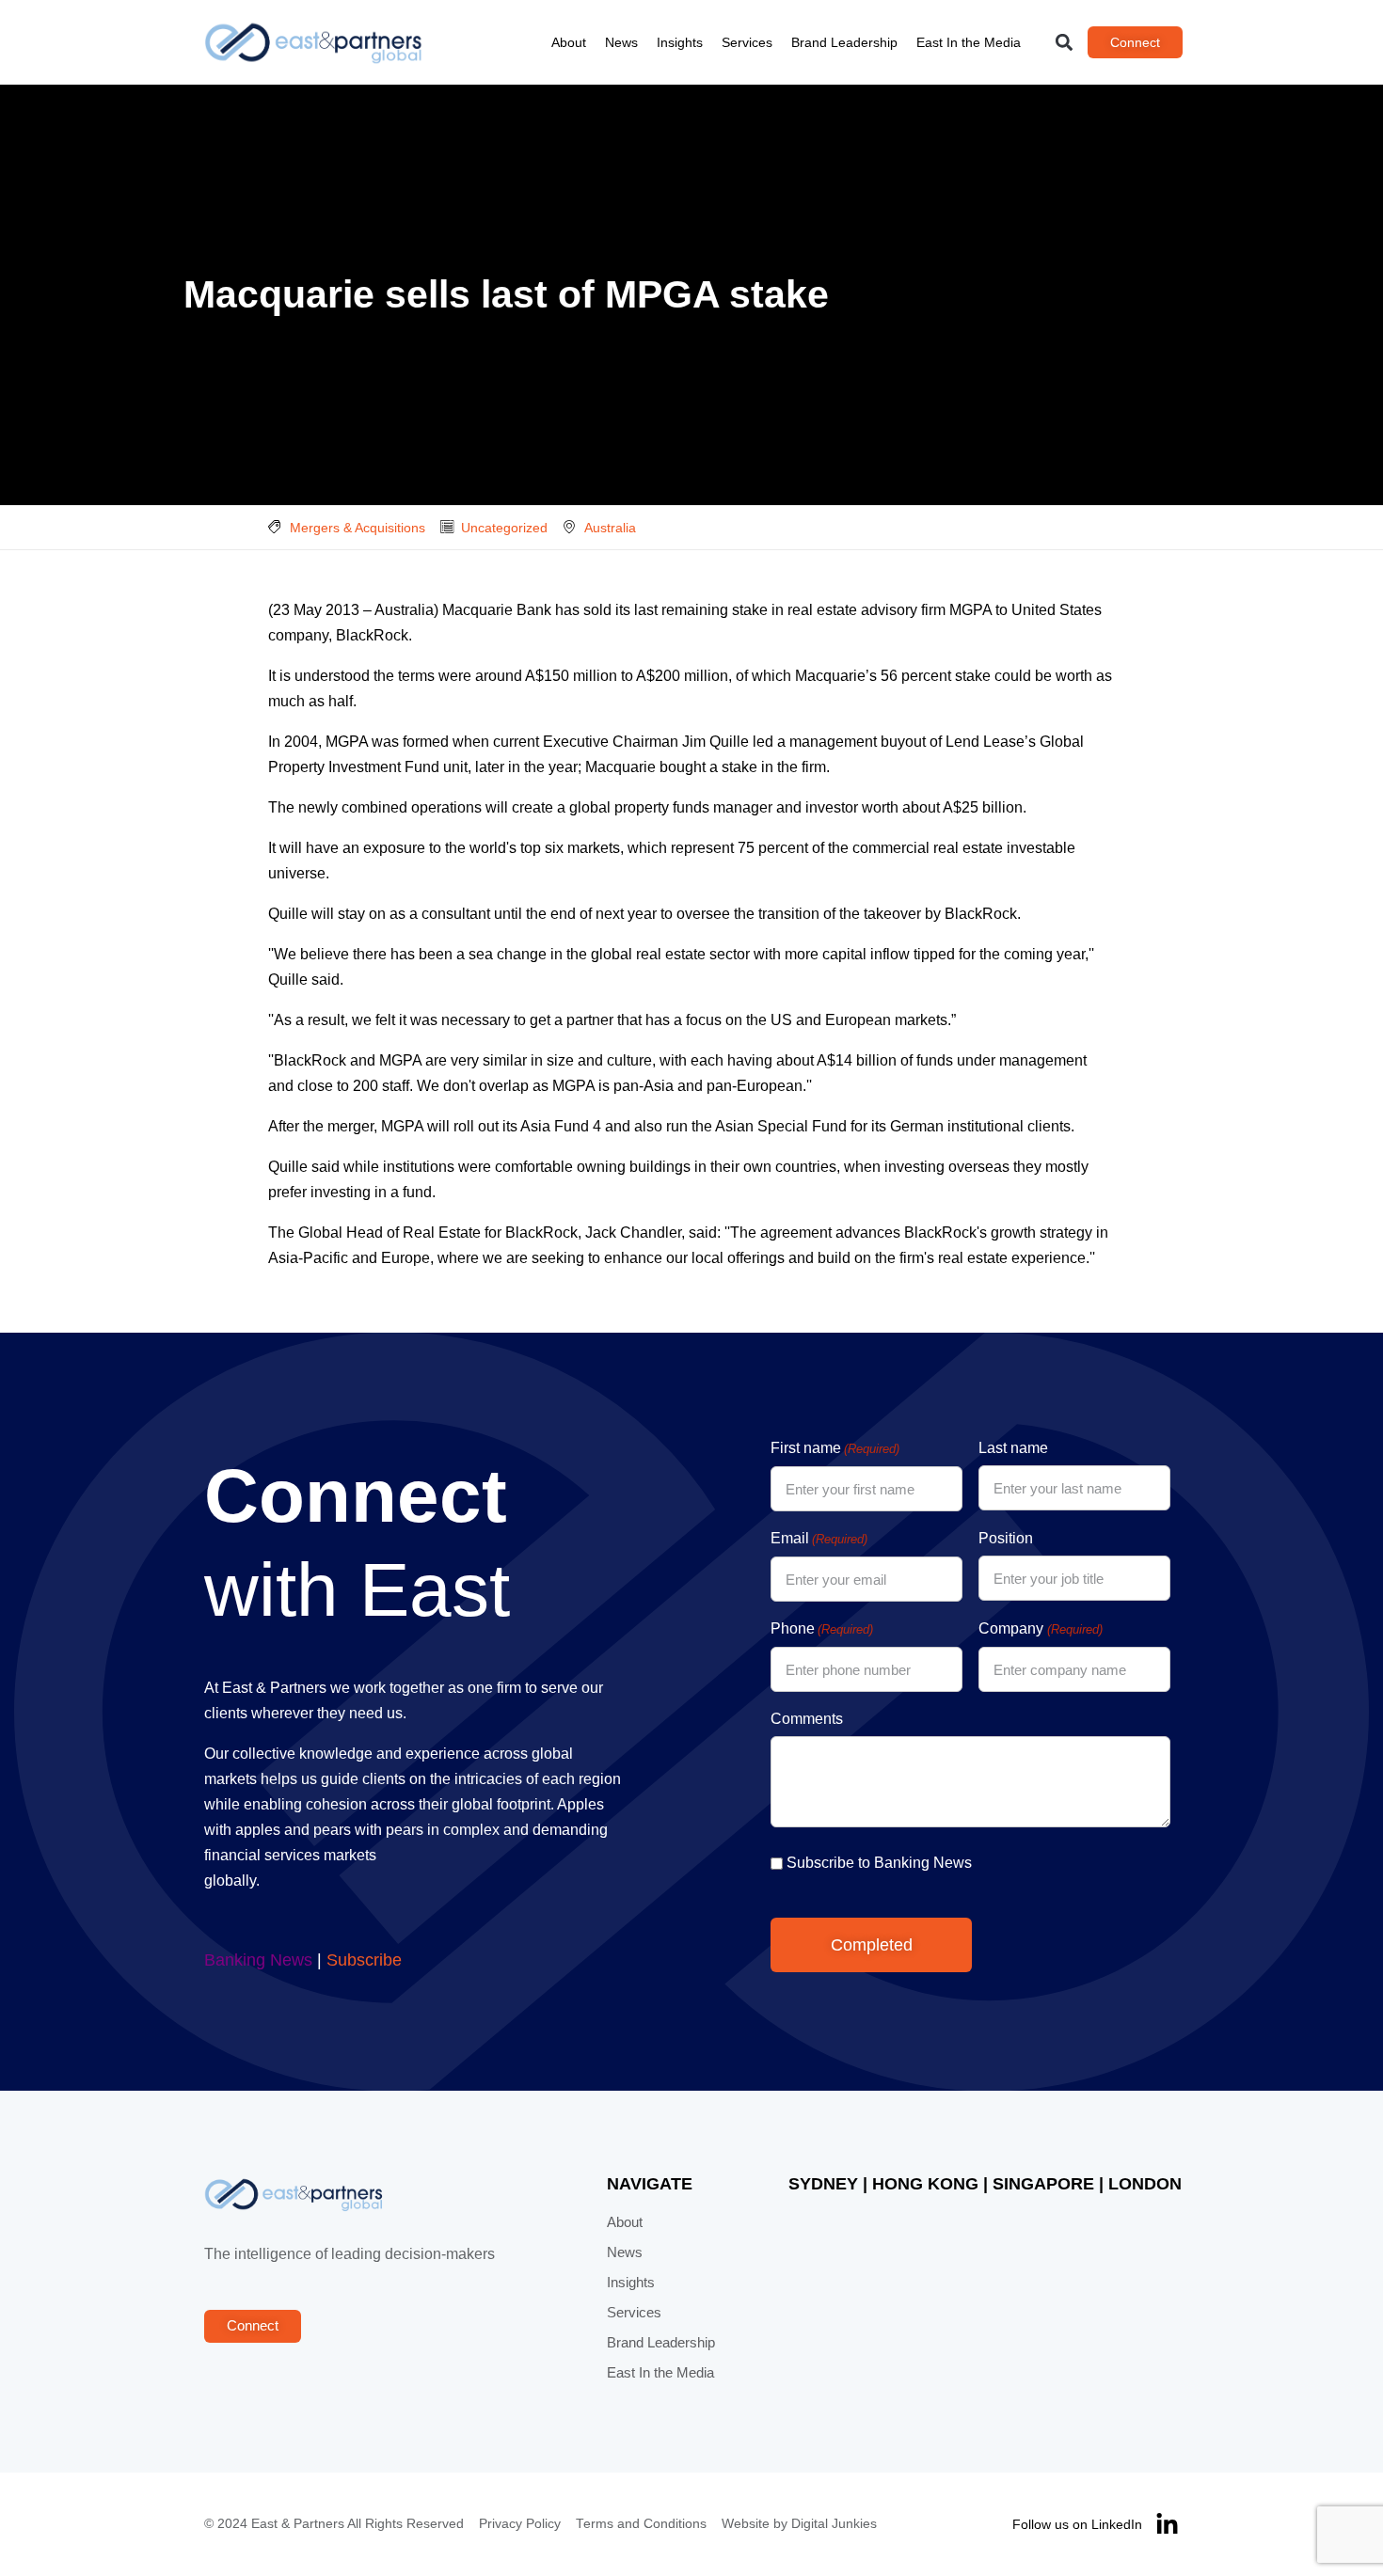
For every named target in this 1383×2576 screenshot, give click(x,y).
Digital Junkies (834, 2524)
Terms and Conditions (641, 2524)
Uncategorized (504, 528)
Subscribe (364, 1960)
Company (1040, 1628)
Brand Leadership (844, 42)
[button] (1065, 43)
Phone (822, 1628)
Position (1006, 1538)
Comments (807, 1719)
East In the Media (969, 42)
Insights (680, 42)
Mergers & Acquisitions (358, 528)
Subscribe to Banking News (879, 1863)
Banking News (258, 1960)
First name (835, 1448)
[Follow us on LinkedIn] (1167, 2525)
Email (819, 1538)
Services (747, 42)
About (569, 42)
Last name (1013, 1448)
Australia (610, 528)
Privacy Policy (520, 2524)
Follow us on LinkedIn (1077, 2524)
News (621, 42)
